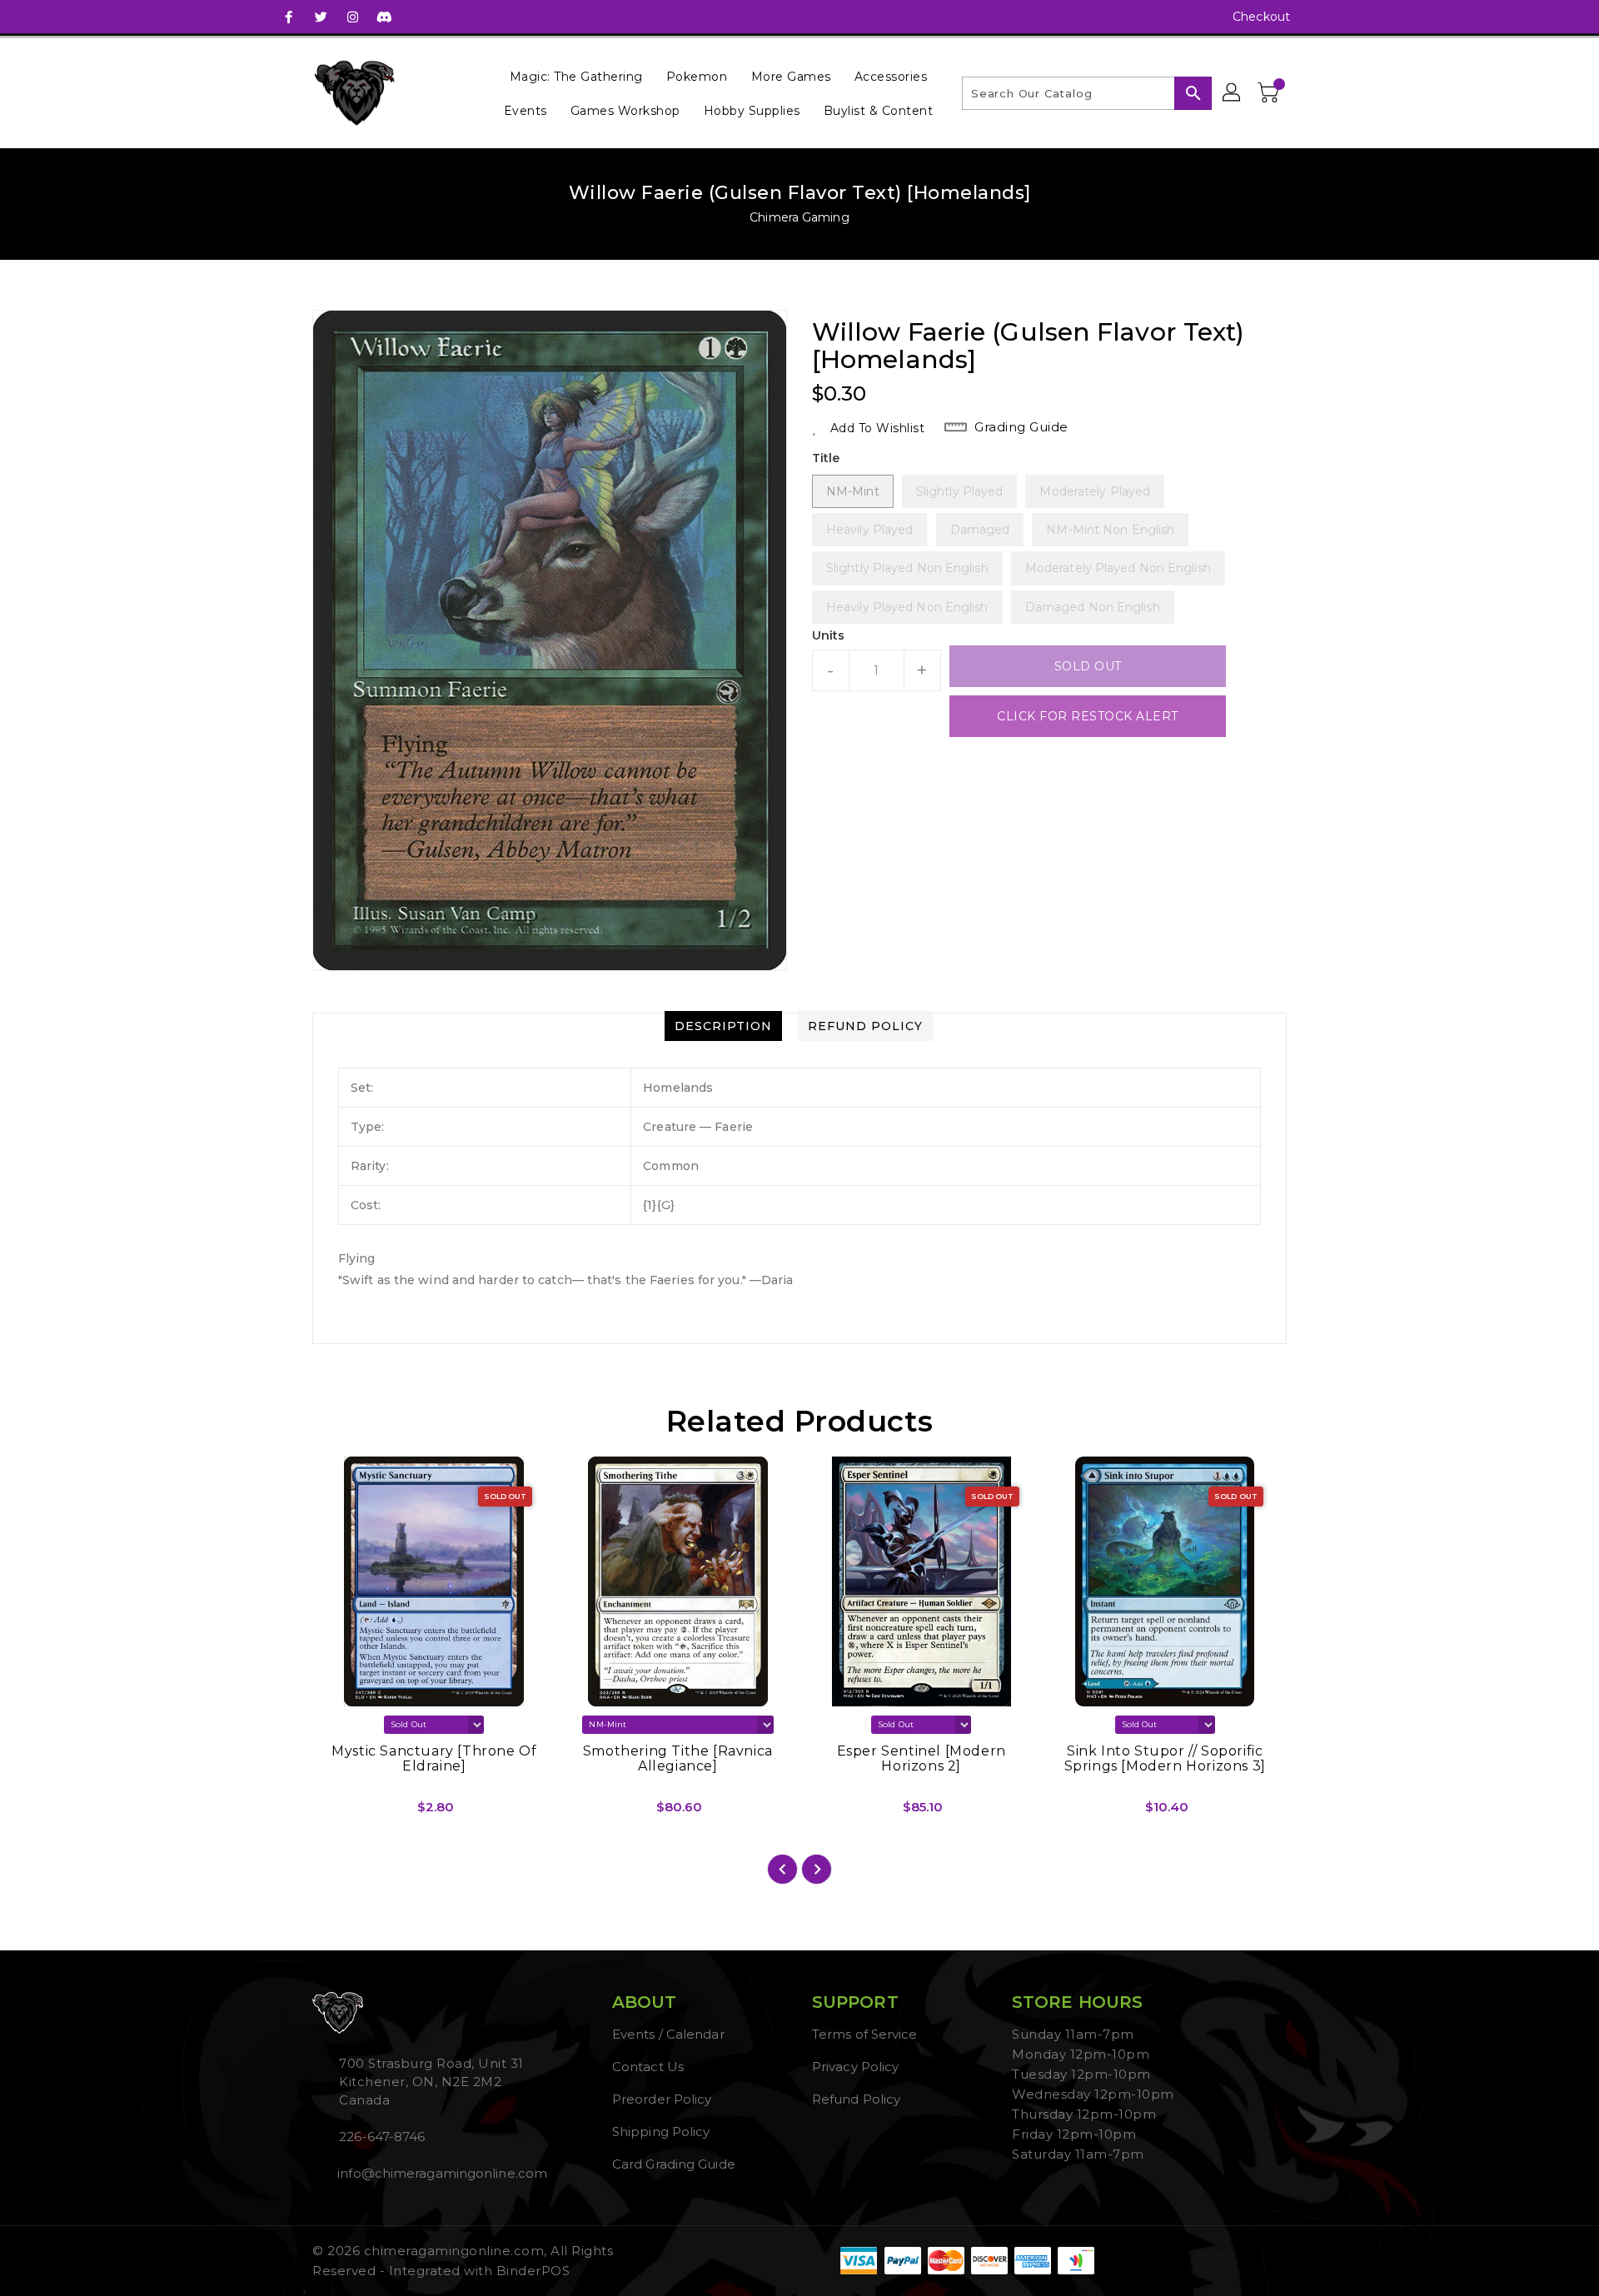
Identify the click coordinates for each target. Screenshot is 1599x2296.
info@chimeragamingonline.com (441, 2173)
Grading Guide (1021, 427)
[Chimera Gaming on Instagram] (352, 17)
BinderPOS (533, 2271)
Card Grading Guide (674, 2164)
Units (829, 635)
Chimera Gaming (799, 217)
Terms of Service (865, 2034)
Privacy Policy (855, 2067)
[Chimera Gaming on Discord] (384, 17)
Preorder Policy (662, 2099)
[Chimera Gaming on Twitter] (321, 17)
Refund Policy (856, 2099)
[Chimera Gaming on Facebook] (289, 17)
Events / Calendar (668, 2034)
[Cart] (1270, 93)
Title (826, 458)
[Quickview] (339, 1813)
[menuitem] (576, 76)
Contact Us (648, 2067)
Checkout (1261, 17)
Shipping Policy (661, 2132)
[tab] (723, 1026)
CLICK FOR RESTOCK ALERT (1088, 716)
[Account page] (1233, 93)
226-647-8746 (382, 2137)
